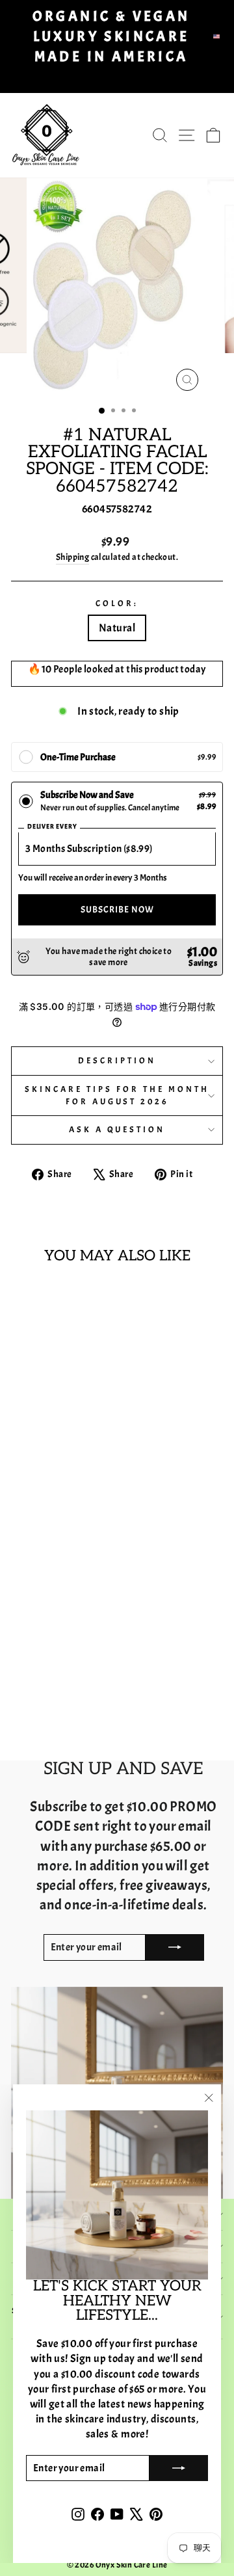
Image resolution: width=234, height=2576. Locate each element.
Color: (117, 603)
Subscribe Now (117, 910)
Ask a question (117, 1129)
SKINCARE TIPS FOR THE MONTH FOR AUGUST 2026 (117, 1095)
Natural (117, 628)
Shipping (72, 557)
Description (117, 1060)
